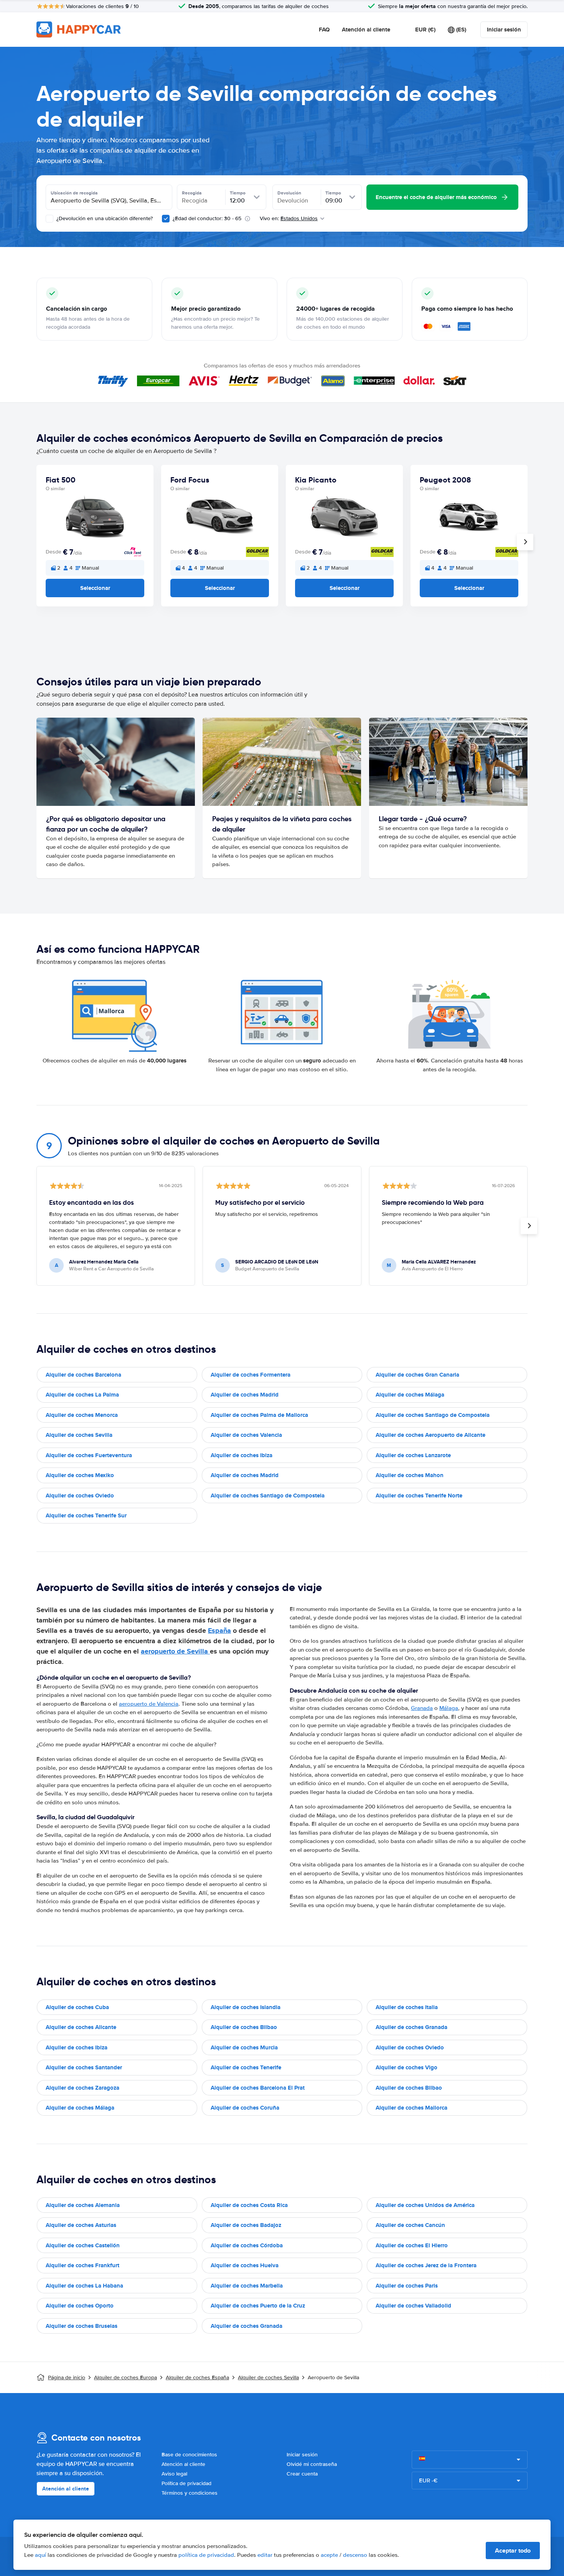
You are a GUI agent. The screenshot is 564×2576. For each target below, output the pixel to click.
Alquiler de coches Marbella (247, 2286)
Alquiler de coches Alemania (83, 2205)
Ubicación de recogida (74, 193)
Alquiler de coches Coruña (245, 2108)
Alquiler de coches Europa (125, 2378)
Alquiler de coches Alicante (81, 2027)
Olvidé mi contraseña (312, 2464)
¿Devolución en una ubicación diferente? (104, 218)
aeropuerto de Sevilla (175, 1651)
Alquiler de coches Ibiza (242, 1455)
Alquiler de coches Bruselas (82, 2326)
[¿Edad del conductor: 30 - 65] (166, 219)
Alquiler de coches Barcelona (83, 1375)
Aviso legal (174, 2474)
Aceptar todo (513, 2550)
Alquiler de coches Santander (84, 2067)
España (219, 1631)
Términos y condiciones (190, 2493)
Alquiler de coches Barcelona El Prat (258, 2088)
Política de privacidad (186, 2483)
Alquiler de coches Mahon (410, 1475)
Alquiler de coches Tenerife (246, 2067)
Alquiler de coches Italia (407, 2007)
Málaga (449, 1708)
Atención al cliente (366, 30)
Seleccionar (95, 588)
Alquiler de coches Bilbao (244, 2027)
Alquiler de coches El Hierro (412, 2245)
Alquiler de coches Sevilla (79, 1435)
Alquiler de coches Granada (411, 2027)
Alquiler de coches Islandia (246, 2007)
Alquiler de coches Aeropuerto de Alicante (430, 1435)
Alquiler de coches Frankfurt (82, 2265)
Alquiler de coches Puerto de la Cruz (258, 2306)
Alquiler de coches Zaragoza (82, 2088)
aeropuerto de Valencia (149, 1704)
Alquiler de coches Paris (407, 2286)
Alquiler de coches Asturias (81, 2225)
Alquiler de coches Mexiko (80, 1475)
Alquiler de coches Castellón (83, 2245)
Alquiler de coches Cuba (77, 2007)
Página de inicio (67, 2378)
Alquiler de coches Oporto (80, 2306)
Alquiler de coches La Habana (84, 2286)
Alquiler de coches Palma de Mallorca (259, 1415)
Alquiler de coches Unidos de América (425, 2205)
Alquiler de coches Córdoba (247, 2245)
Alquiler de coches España (197, 2378)
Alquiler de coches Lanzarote (413, 1455)
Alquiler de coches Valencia (246, 1435)
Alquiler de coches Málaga (410, 1395)
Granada (422, 1708)
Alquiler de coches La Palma (82, 1395)
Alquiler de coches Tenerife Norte (419, 1496)
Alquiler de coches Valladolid (413, 2306)
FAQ (324, 30)
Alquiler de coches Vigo (407, 2067)
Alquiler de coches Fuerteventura (89, 1455)
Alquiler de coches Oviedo (80, 1496)
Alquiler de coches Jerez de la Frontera (426, 2265)
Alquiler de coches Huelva (245, 2265)
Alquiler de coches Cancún (410, 2225)
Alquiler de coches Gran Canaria (417, 1375)
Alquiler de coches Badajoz (246, 2225)
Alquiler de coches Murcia (244, 2047)
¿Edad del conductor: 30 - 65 (207, 218)
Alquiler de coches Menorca (82, 1415)
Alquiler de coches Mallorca (411, 2108)
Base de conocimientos (189, 2455)
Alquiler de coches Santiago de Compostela (433, 1415)
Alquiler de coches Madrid (245, 1395)
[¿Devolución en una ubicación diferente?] (49, 219)
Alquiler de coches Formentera (251, 1375)
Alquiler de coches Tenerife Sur (86, 1515)
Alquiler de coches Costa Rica (249, 2205)
